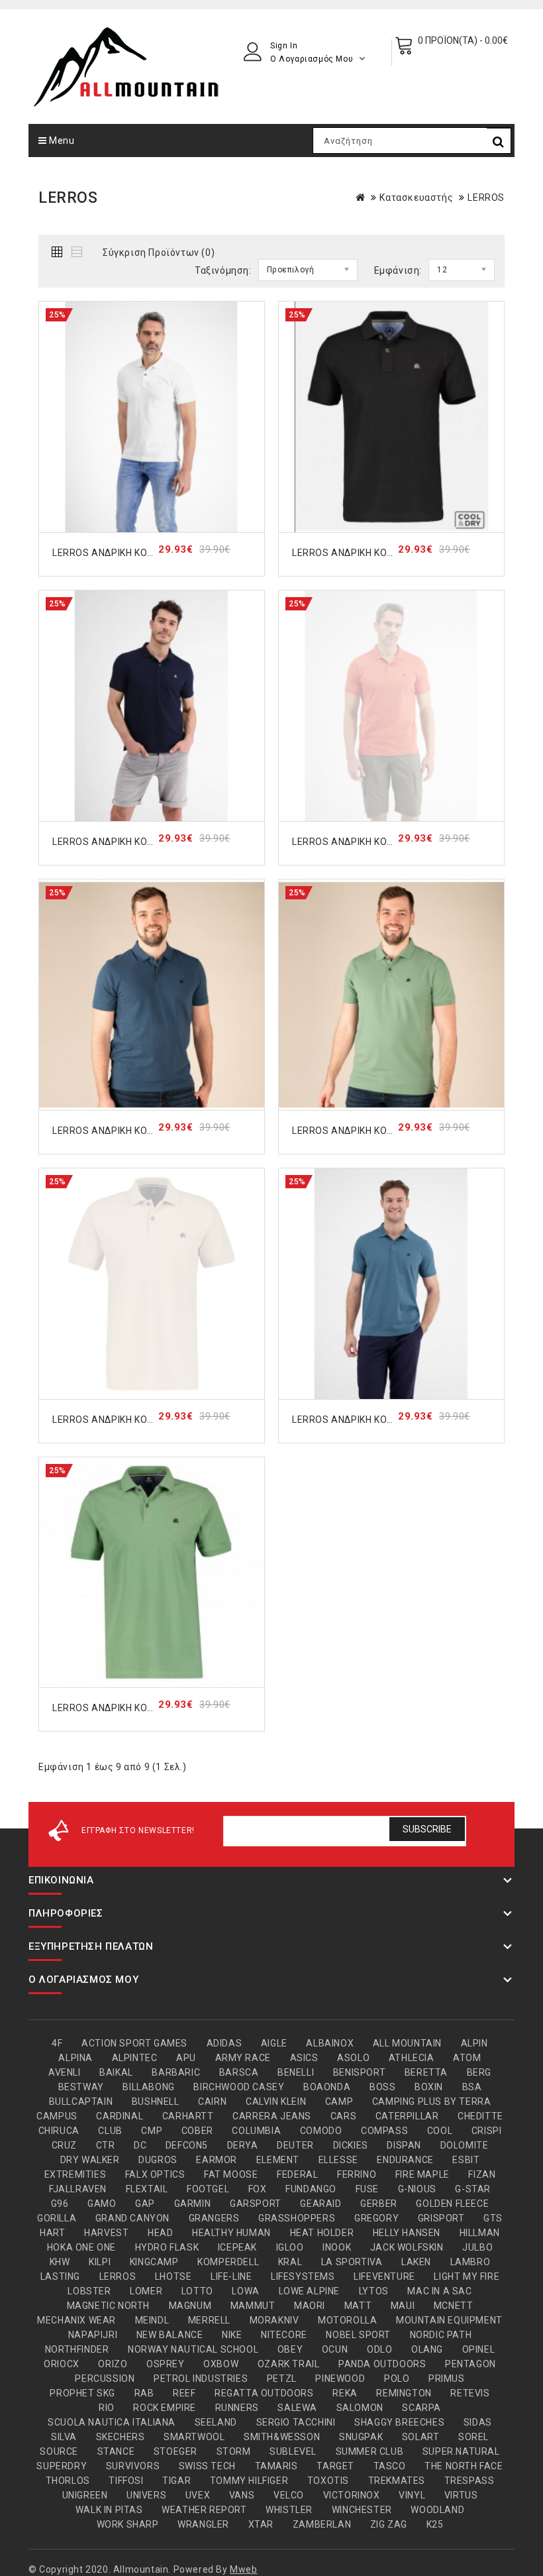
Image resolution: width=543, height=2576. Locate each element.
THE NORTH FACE (464, 2466)
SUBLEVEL (293, 2451)
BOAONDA (327, 2087)
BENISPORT (359, 2072)
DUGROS (158, 2160)
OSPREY (166, 2364)
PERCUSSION (105, 2379)
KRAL (290, 2262)
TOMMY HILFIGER (249, 2481)
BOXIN (429, 2087)
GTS (493, 2218)
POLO (397, 2379)
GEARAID (321, 2204)
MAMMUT (253, 2306)
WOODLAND (437, 2510)
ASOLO (353, 2058)
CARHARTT (188, 2116)
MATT (358, 2306)
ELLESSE (338, 2160)
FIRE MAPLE (422, 2174)
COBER (197, 2131)
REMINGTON (404, 2393)
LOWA (245, 2291)
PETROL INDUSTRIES (201, 2379)
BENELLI (296, 2072)
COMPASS (384, 2131)
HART (52, 2233)
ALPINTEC (135, 2058)
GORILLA (57, 2218)
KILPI (100, 2262)
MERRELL (209, 2320)
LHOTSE (173, 2276)
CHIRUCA (59, 2131)
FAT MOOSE (231, 2174)
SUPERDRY (62, 2466)
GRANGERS (214, 2218)
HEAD (160, 2233)
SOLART (421, 2437)
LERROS (486, 197)
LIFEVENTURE (384, 2276)
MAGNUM (190, 2306)
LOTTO (197, 2291)
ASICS (304, 2058)
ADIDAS (224, 2043)
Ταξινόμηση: (223, 270)
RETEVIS (470, 2393)
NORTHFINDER (77, 2349)
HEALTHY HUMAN (231, 2233)
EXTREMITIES (75, 2174)
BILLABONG (148, 2087)
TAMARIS (276, 2466)
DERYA (243, 2145)
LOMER (146, 2291)
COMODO (321, 2131)
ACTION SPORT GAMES (134, 2043)
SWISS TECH (207, 2466)
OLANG (427, 2349)
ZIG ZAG (389, 2524)
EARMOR (217, 2160)
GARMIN (193, 2204)
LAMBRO (470, 2262)
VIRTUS (461, 2495)
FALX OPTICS (155, 2174)
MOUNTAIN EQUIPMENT (449, 2320)
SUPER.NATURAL (461, 2451)
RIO (107, 2408)
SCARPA (421, 2408)
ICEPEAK (237, 2247)
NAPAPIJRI (93, 2335)
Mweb (243, 2569)
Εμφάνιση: (398, 270)
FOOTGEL (208, 2189)
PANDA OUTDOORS (382, 2364)
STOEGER (175, 2451)
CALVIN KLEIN (276, 2101)
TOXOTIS (328, 2481)
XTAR (261, 2524)
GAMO (102, 2204)
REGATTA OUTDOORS (264, 2393)
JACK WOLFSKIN (407, 2247)
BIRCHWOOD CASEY (239, 2087)
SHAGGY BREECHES (399, 2422)
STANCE (116, 2451)
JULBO (477, 2247)
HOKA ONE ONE (81, 2247)
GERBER (379, 2204)
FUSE (367, 2189)
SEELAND (216, 2422)
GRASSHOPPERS (297, 2218)
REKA (345, 2393)
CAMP (339, 2101)
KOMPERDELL (228, 2262)
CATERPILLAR (407, 2116)
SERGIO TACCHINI (296, 2422)
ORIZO (113, 2364)
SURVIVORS (133, 2466)
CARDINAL (120, 2116)
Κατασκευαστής (416, 197)
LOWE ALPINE (310, 2291)
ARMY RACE (243, 2058)
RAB (144, 2393)
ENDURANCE (405, 2160)
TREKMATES (397, 2481)
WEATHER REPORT (204, 2510)
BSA (472, 2087)
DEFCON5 (187, 2145)
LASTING (60, 2276)
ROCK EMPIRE (165, 2408)
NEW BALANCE (170, 2335)
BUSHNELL (156, 2101)
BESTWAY (81, 2087)
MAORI (310, 2306)
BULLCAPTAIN (81, 2101)
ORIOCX (62, 2364)
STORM (234, 2451)
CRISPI (487, 2131)
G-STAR (473, 2189)
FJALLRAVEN (78, 2189)
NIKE (232, 2335)
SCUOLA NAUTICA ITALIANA (112, 2422)
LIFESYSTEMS (303, 2276)
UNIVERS (146, 2495)
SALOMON (360, 2408)
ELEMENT (278, 2160)
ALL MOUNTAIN (407, 2043)
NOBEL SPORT (358, 2335)
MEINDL (152, 2320)
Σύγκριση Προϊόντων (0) (159, 252)
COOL (440, 2131)
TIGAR (176, 2481)
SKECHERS (121, 2437)
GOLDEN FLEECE (452, 2204)
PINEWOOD (340, 2379)
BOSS (382, 2087)
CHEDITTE (480, 2116)
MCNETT (454, 2306)
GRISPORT (441, 2218)
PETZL (282, 2379)
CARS (343, 2116)
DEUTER (295, 2145)
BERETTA (426, 2072)
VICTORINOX (352, 2495)
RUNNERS (237, 2408)
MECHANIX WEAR (76, 2320)
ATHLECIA (412, 2058)
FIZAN (482, 2174)
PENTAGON (470, 2364)
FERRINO (357, 2174)
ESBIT (466, 2160)
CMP (152, 2131)
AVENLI (65, 2072)
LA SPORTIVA (352, 2262)
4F (57, 2043)
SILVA (64, 2437)
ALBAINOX (330, 2043)
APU (186, 2058)
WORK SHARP (128, 2524)
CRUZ (64, 2145)
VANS (242, 2495)
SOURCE (59, 2451)
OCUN (335, 2349)
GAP (145, 2204)
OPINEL (479, 2349)
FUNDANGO (311, 2189)
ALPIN (474, 2043)
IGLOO (290, 2247)
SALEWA (297, 2408)
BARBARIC (176, 2072)
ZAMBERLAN (322, 2524)
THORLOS (68, 2481)
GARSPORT (256, 2204)
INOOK (337, 2247)
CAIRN (212, 2101)
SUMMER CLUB (370, 2451)
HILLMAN (480, 2233)
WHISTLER (289, 2510)
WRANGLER (203, 2524)
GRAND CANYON (132, 2218)
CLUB (110, 2131)
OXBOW (221, 2364)
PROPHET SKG (82, 2393)
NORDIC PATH (441, 2335)
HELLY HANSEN (407, 2233)
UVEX (198, 2495)
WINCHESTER (362, 2510)
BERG (479, 2072)
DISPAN (404, 2145)
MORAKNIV (274, 2320)
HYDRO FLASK (167, 2247)
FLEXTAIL (147, 2189)
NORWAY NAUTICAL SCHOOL (193, 2349)
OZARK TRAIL (289, 2364)
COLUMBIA (256, 2131)
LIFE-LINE (231, 2276)
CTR (106, 2145)
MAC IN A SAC (439, 2291)
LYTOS (374, 2291)
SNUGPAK (361, 2437)
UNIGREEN (85, 2495)
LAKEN (416, 2262)
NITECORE (284, 2335)
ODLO (379, 2349)
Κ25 (435, 2524)
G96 (60, 2204)
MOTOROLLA (347, 2320)
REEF (184, 2393)
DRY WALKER (90, 2160)
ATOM (467, 2058)
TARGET (335, 2466)
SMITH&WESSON (282, 2437)
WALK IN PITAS (109, 2510)
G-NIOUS (417, 2189)
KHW (60, 2262)
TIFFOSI (126, 2481)
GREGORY (376, 2218)
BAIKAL (116, 2072)
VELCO (289, 2495)
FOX (258, 2189)
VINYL (412, 2495)
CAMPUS (57, 2116)
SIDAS (478, 2422)
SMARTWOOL (194, 2437)
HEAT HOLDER (322, 2233)
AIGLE (274, 2043)
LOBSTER (89, 2291)
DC (140, 2145)
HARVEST (106, 2233)
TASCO (390, 2466)
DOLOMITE (465, 2145)
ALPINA (75, 2058)
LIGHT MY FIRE (467, 2276)
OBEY (290, 2349)
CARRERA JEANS (272, 2116)
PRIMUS (447, 2379)
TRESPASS (469, 2481)
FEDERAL (297, 2174)
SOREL (473, 2437)
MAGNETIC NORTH (108, 2306)
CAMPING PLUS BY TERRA (432, 2101)
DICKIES (351, 2145)
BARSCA (239, 2072)
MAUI (403, 2306)
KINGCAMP (154, 2262)
